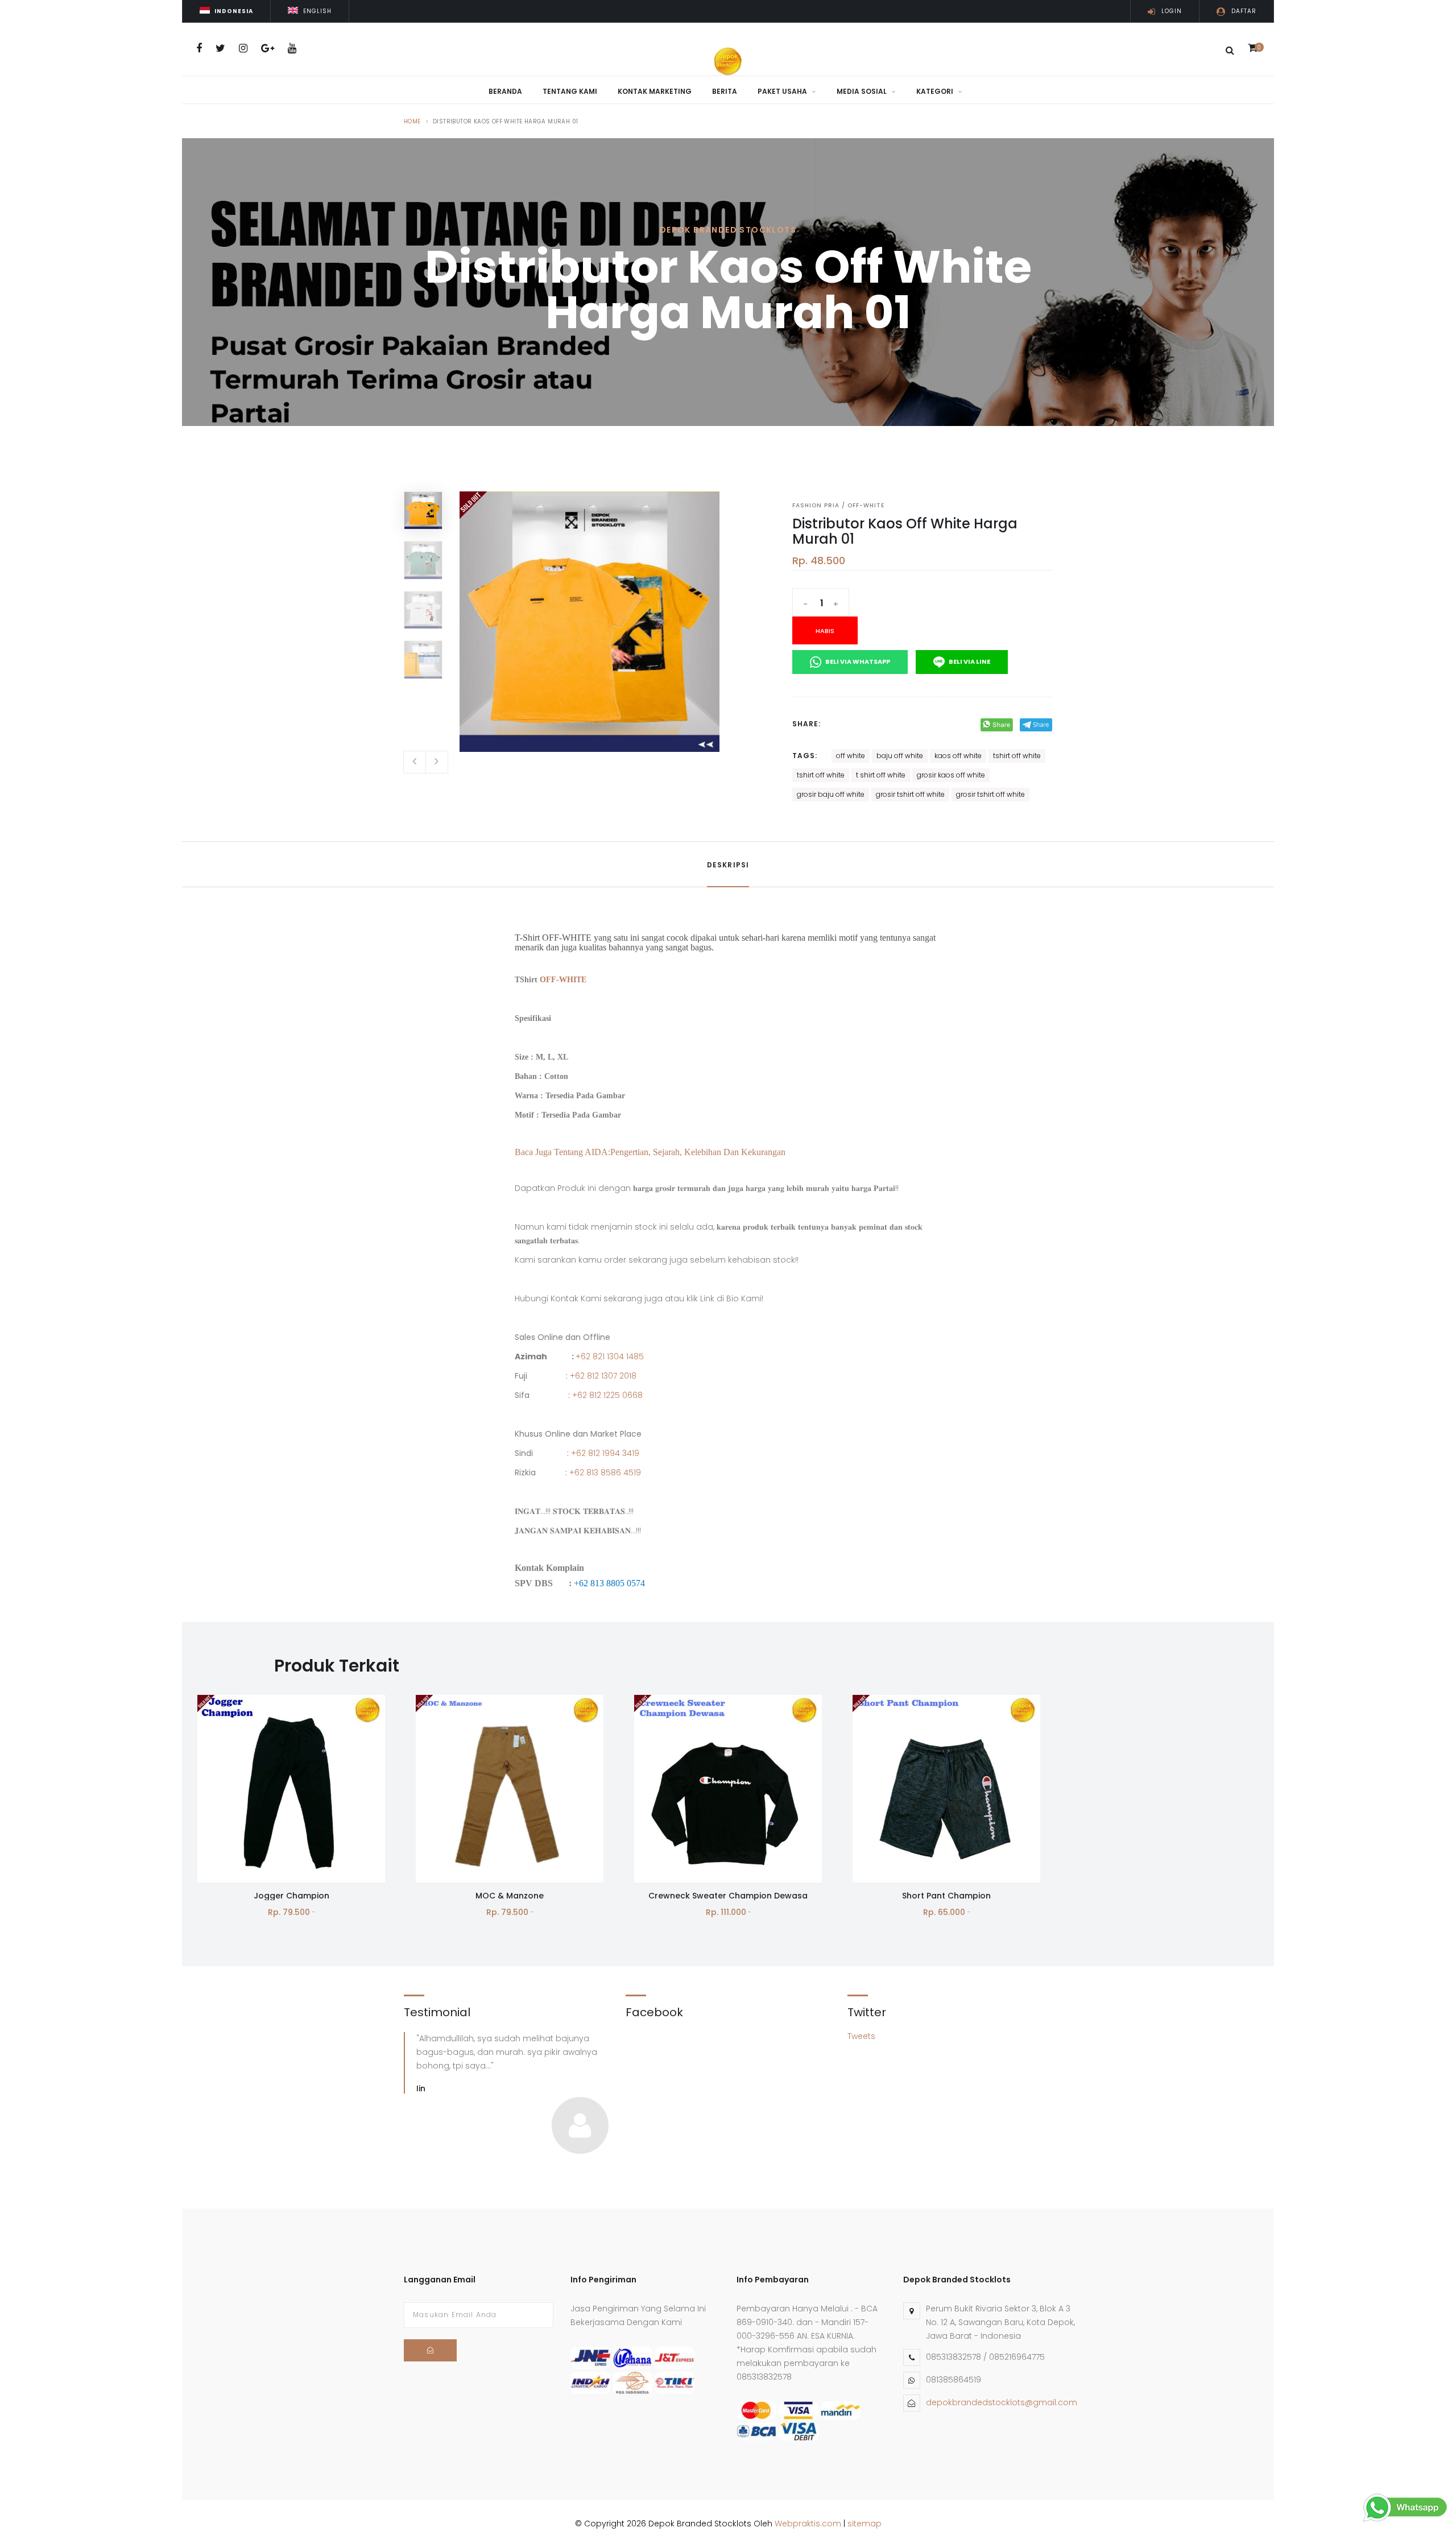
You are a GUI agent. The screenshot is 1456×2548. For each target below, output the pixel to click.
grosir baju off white (831, 794)
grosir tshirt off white (910, 794)
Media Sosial (863, 91)
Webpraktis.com (808, 2524)
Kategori (936, 91)
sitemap (864, 2524)
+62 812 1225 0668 (607, 1395)
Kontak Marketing (655, 91)
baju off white (900, 756)
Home (412, 121)
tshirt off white (1017, 756)
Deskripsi (728, 865)
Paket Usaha (783, 91)
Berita (725, 91)
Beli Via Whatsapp (857, 661)
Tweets (861, 2036)
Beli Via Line (969, 661)
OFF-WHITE (563, 980)
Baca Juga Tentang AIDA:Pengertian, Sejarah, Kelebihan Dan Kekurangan (650, 1152)
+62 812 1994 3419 (605, 1453)
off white (851, 756)
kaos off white (958, 756)
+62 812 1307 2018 (603, 1376)
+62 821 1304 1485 (610, 1356)
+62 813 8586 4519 (605, 1472)
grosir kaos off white (951, 775)
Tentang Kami (570, 91)
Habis (825, 631)
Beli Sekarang (291, 1830)
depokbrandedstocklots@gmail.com (1002, 2402)
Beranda (505, 91)
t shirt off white (881, 775)
